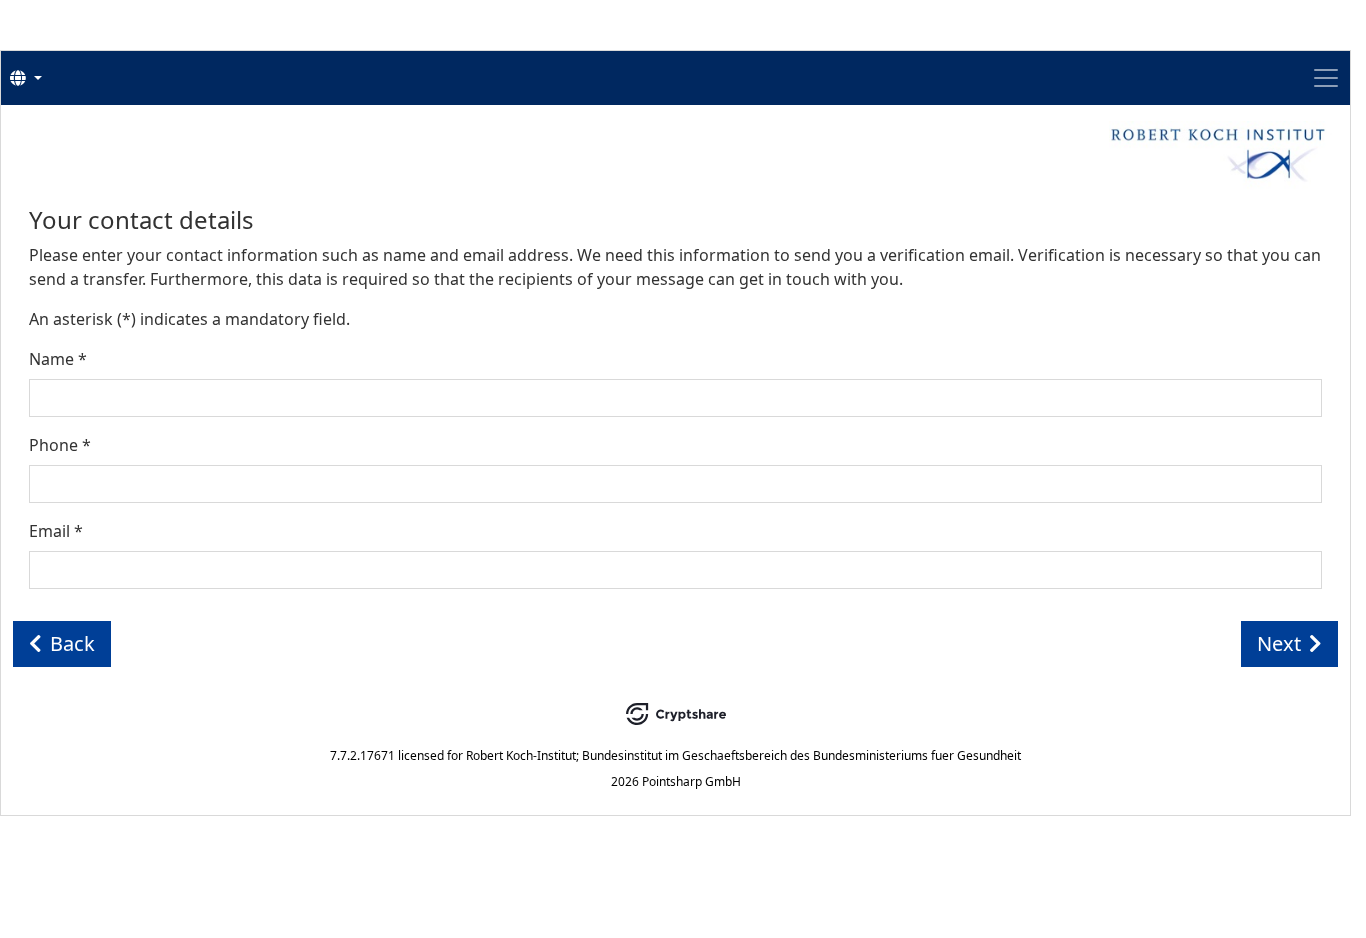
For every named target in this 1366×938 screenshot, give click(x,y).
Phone (60, 445)
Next (1279, 643)
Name (58, 359)
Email (56, 531)
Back (72, 643)
